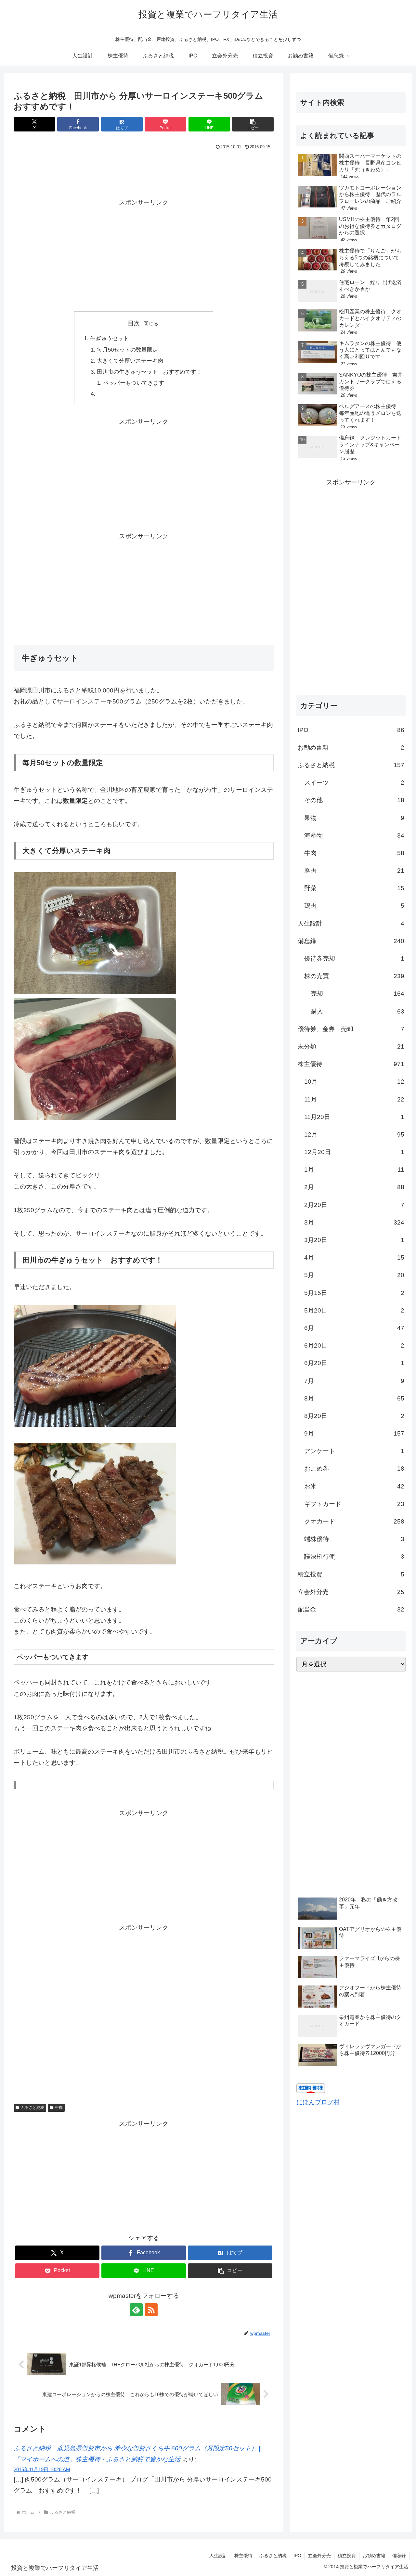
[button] (253, 124)
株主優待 (243, 2556)
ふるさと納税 (32, 2108)
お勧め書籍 (374, 2556)
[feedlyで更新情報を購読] (136, 2310)
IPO (297, 2556)
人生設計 (218, 2556)
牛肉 (59, 2108)
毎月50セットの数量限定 (127, 350)
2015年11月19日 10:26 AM (42, 2469)
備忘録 (399, 2556)
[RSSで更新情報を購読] (151, 2310)
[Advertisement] (144, 170)
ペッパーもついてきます (134, 383)
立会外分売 (319, 2556)
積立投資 (347, 2556)
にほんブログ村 (318, 2102)
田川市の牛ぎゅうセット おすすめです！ (149, 372)
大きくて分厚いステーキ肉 (130, 361)
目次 (134, 323)
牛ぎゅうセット (109, 338)
